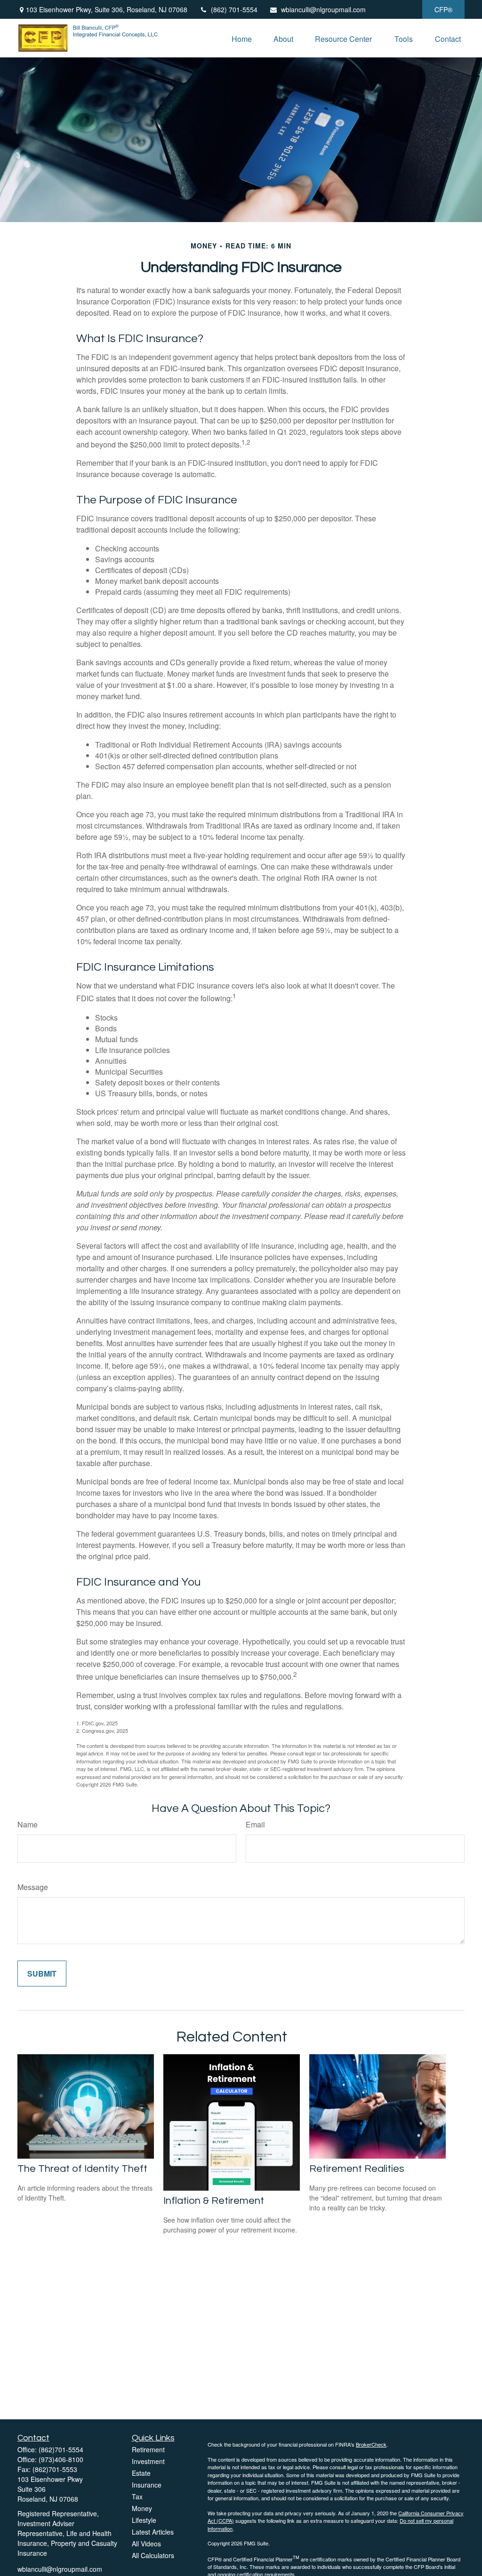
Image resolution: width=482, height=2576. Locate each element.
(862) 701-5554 (234, 9)
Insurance (147, 2485)
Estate (141, 2473)
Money (142, 2508)
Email (255, 1824)
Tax (137, 2496)
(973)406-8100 (61, 2459)
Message (33, 1887)
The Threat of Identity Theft (82, 2169)
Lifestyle (144, 2520)
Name (28, 1824)
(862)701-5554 (61, 2449)
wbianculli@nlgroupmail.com (323, 9)
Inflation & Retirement (214, 2201)
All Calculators (153, 2555)
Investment (148, 2461)
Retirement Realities (357, 2169)
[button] (242, 38)
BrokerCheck (371, 2444)
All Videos (146, 2544)
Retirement (148, 2449)
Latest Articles (153, 2532)
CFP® (443, 9)
